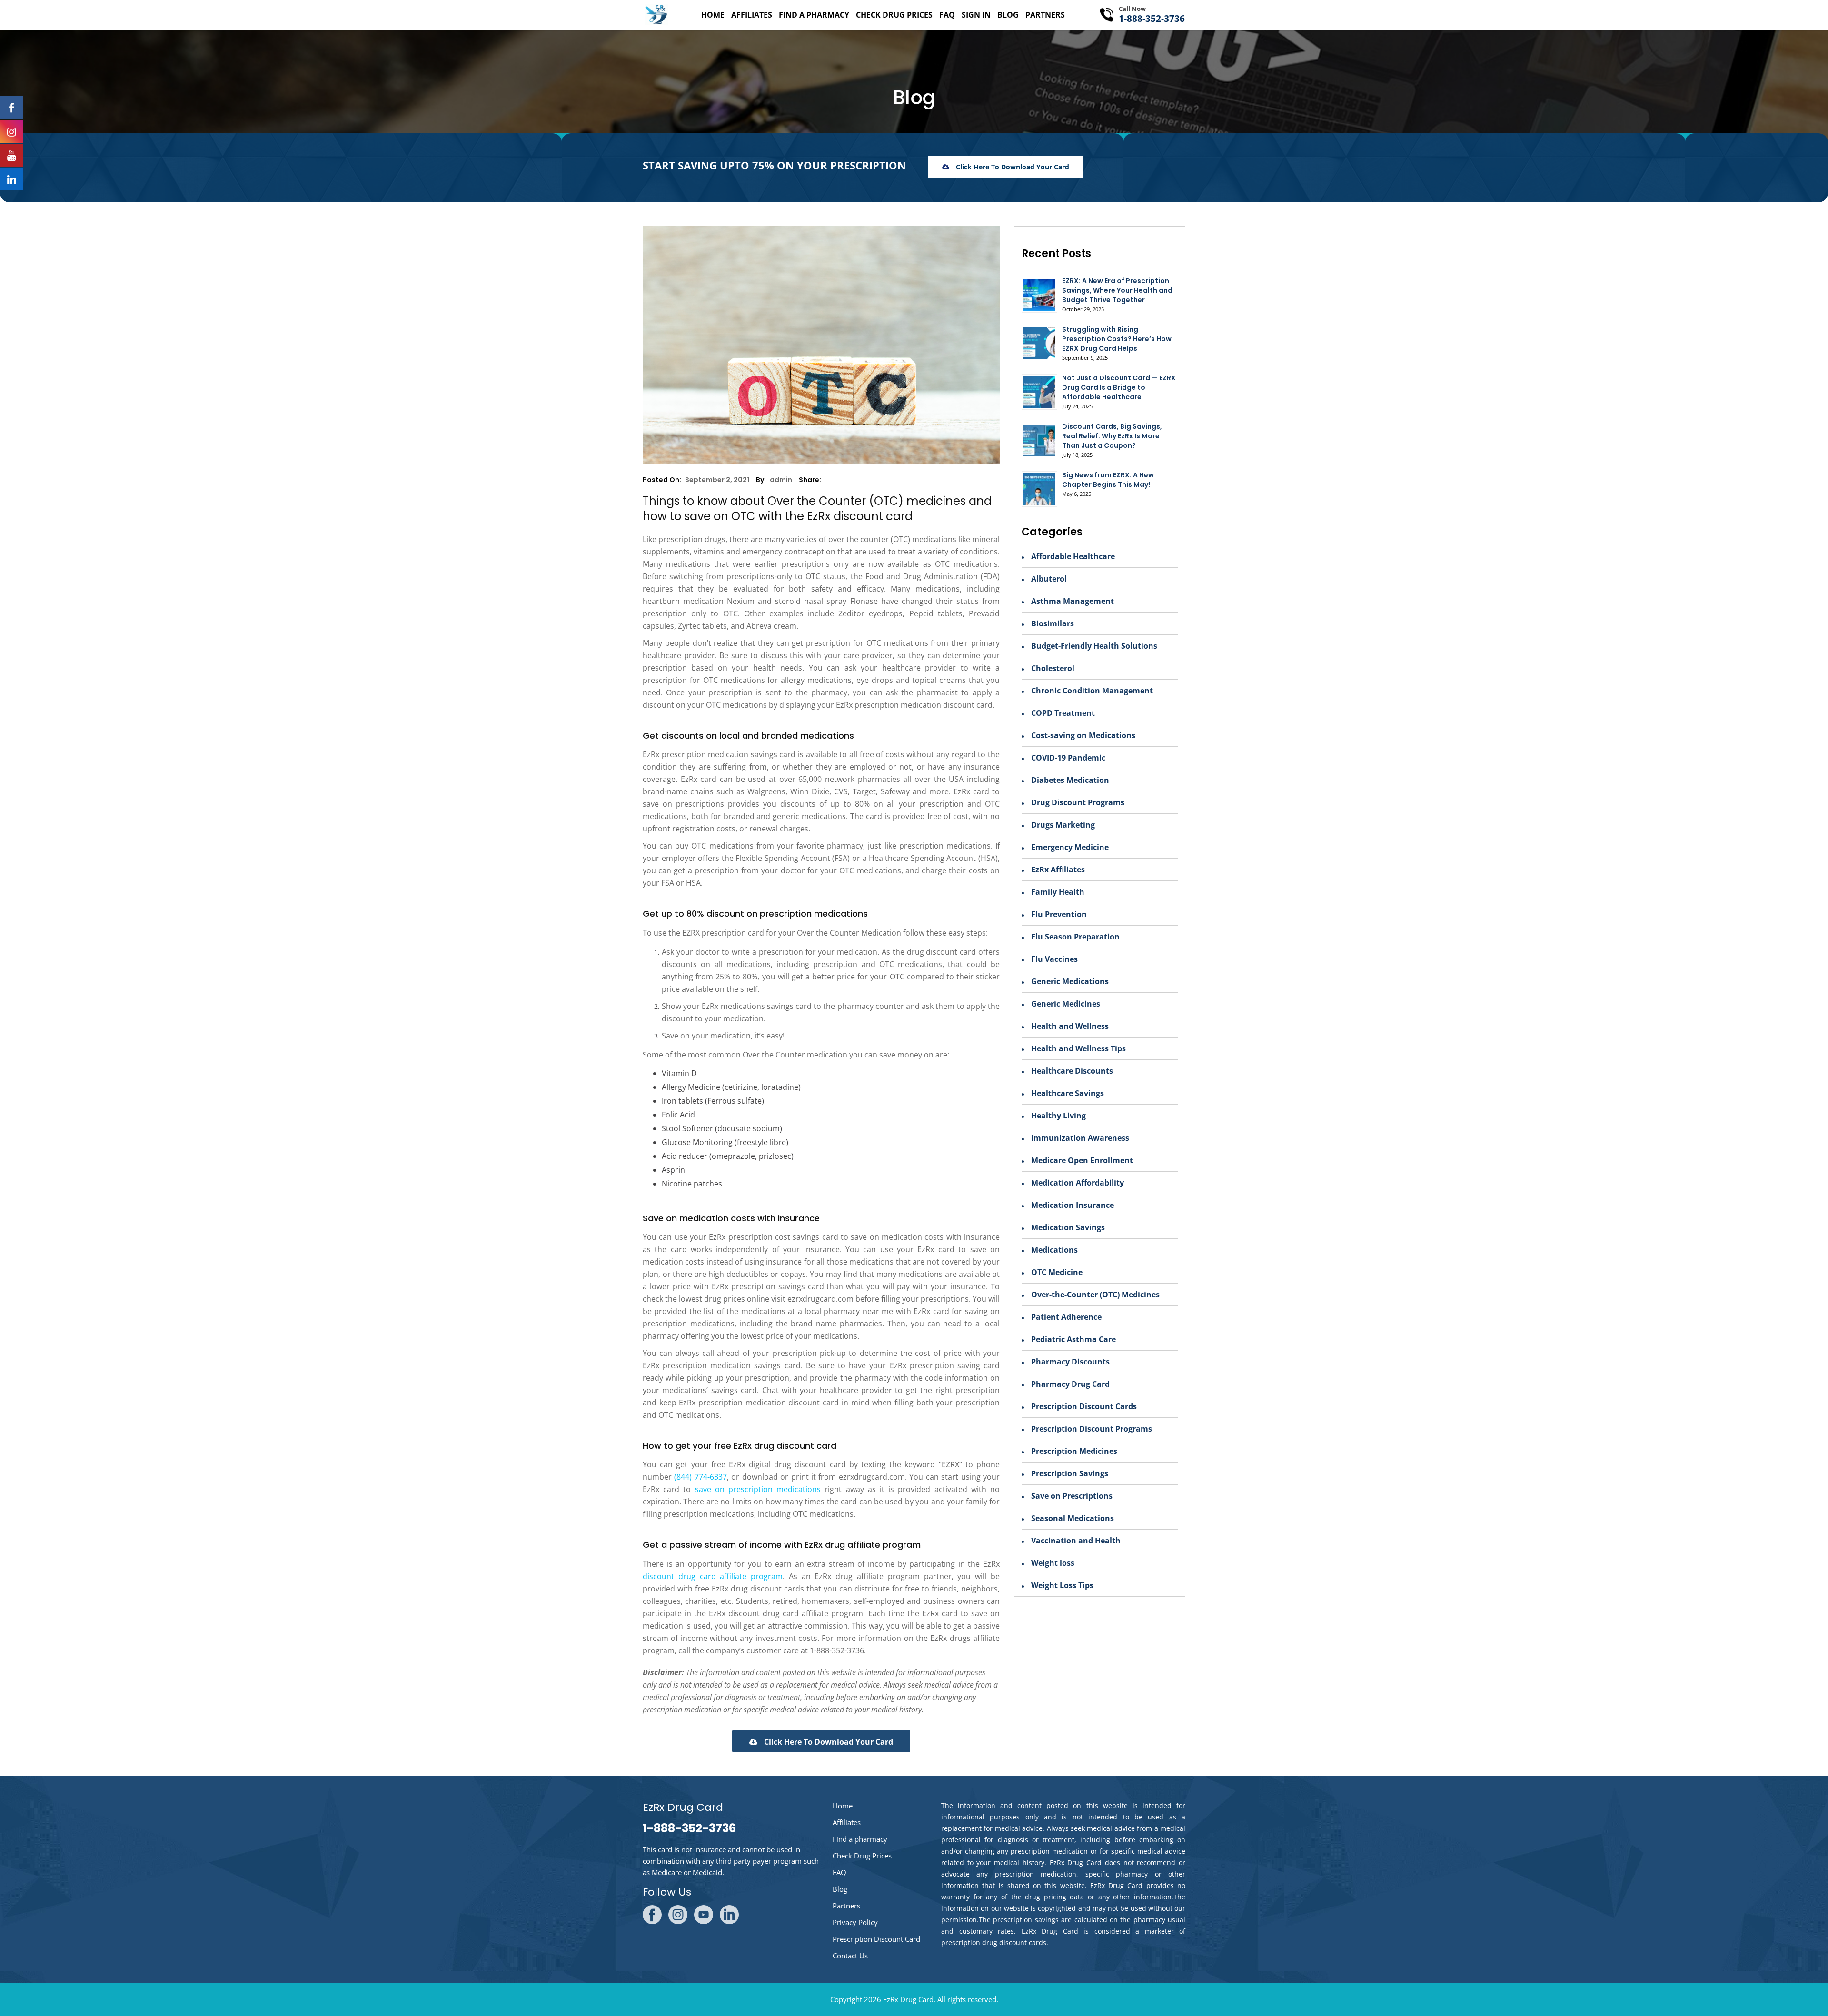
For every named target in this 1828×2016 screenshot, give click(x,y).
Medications (1054, 1250)
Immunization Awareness (1080, 1138)
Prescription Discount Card (876, 1939)
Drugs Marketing (1063, 825)
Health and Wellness (1070, 1026)
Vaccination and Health (1076, 1541)
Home (713, 15)
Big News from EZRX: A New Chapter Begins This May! (1108, 480)
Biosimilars (1053, 623)
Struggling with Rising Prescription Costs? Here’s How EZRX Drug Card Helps (1117, 339)
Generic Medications (1070, 981)
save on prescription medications (758, 1489)
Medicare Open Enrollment (1082, 1160)
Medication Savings (1068, 1227)
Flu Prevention (1059, 914)
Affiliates (752, 15)
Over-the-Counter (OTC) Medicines (1095, 1295)
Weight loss (1053, 1563)
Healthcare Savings (1068, 1093)
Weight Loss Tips (1062, 1585)
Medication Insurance (1073, 1205)
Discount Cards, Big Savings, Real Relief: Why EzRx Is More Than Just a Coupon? (1112, 436)
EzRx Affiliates (1058, 870)
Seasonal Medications (1073, 1518)
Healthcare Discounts (1072, 1071)
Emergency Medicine (1070, 847)
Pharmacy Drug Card (1070, 1384)
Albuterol (1049, 579)
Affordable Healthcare (1073, 556)
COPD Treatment (1063, 713)
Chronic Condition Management (1092, 691)
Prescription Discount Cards (1084, 1406)
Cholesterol (1053, 668)
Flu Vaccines (1054, 959)
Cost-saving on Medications (1083, 735)
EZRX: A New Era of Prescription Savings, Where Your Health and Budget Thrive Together (1117, 290)
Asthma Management (1073, 601)
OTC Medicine (1057, 1272)
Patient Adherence (1066, 1317)
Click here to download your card (1012, 167)
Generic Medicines (1066, 1004)
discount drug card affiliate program (713, 1576)
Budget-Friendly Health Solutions (1094, 646)
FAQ (947, 15)
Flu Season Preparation (1075, 937)
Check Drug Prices (894, 15)
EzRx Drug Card (908, 1999)
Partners (1045, 15)
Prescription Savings (1070, 1473)
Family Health (1058, 892)
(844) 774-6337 (700, 1477)
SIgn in (976, 15)
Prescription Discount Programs (1092, 1429)
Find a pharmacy (814, 15)
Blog (1008, 15)
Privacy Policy (855, 1922)
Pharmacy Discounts (1070, 1362)
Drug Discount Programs (1078, 802)
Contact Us (850, 1956)
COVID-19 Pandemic (1068, 758)
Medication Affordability (1078, 1183)
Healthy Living (1058, 1116)
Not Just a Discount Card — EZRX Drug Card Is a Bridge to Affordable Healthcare (1119, 387)
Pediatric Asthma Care (1073, 1339)
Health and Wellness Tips (1078, 1048)
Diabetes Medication (1070, 780)
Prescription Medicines (1074, 1451)
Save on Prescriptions (1072, 1496)
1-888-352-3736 (1152, 19)
